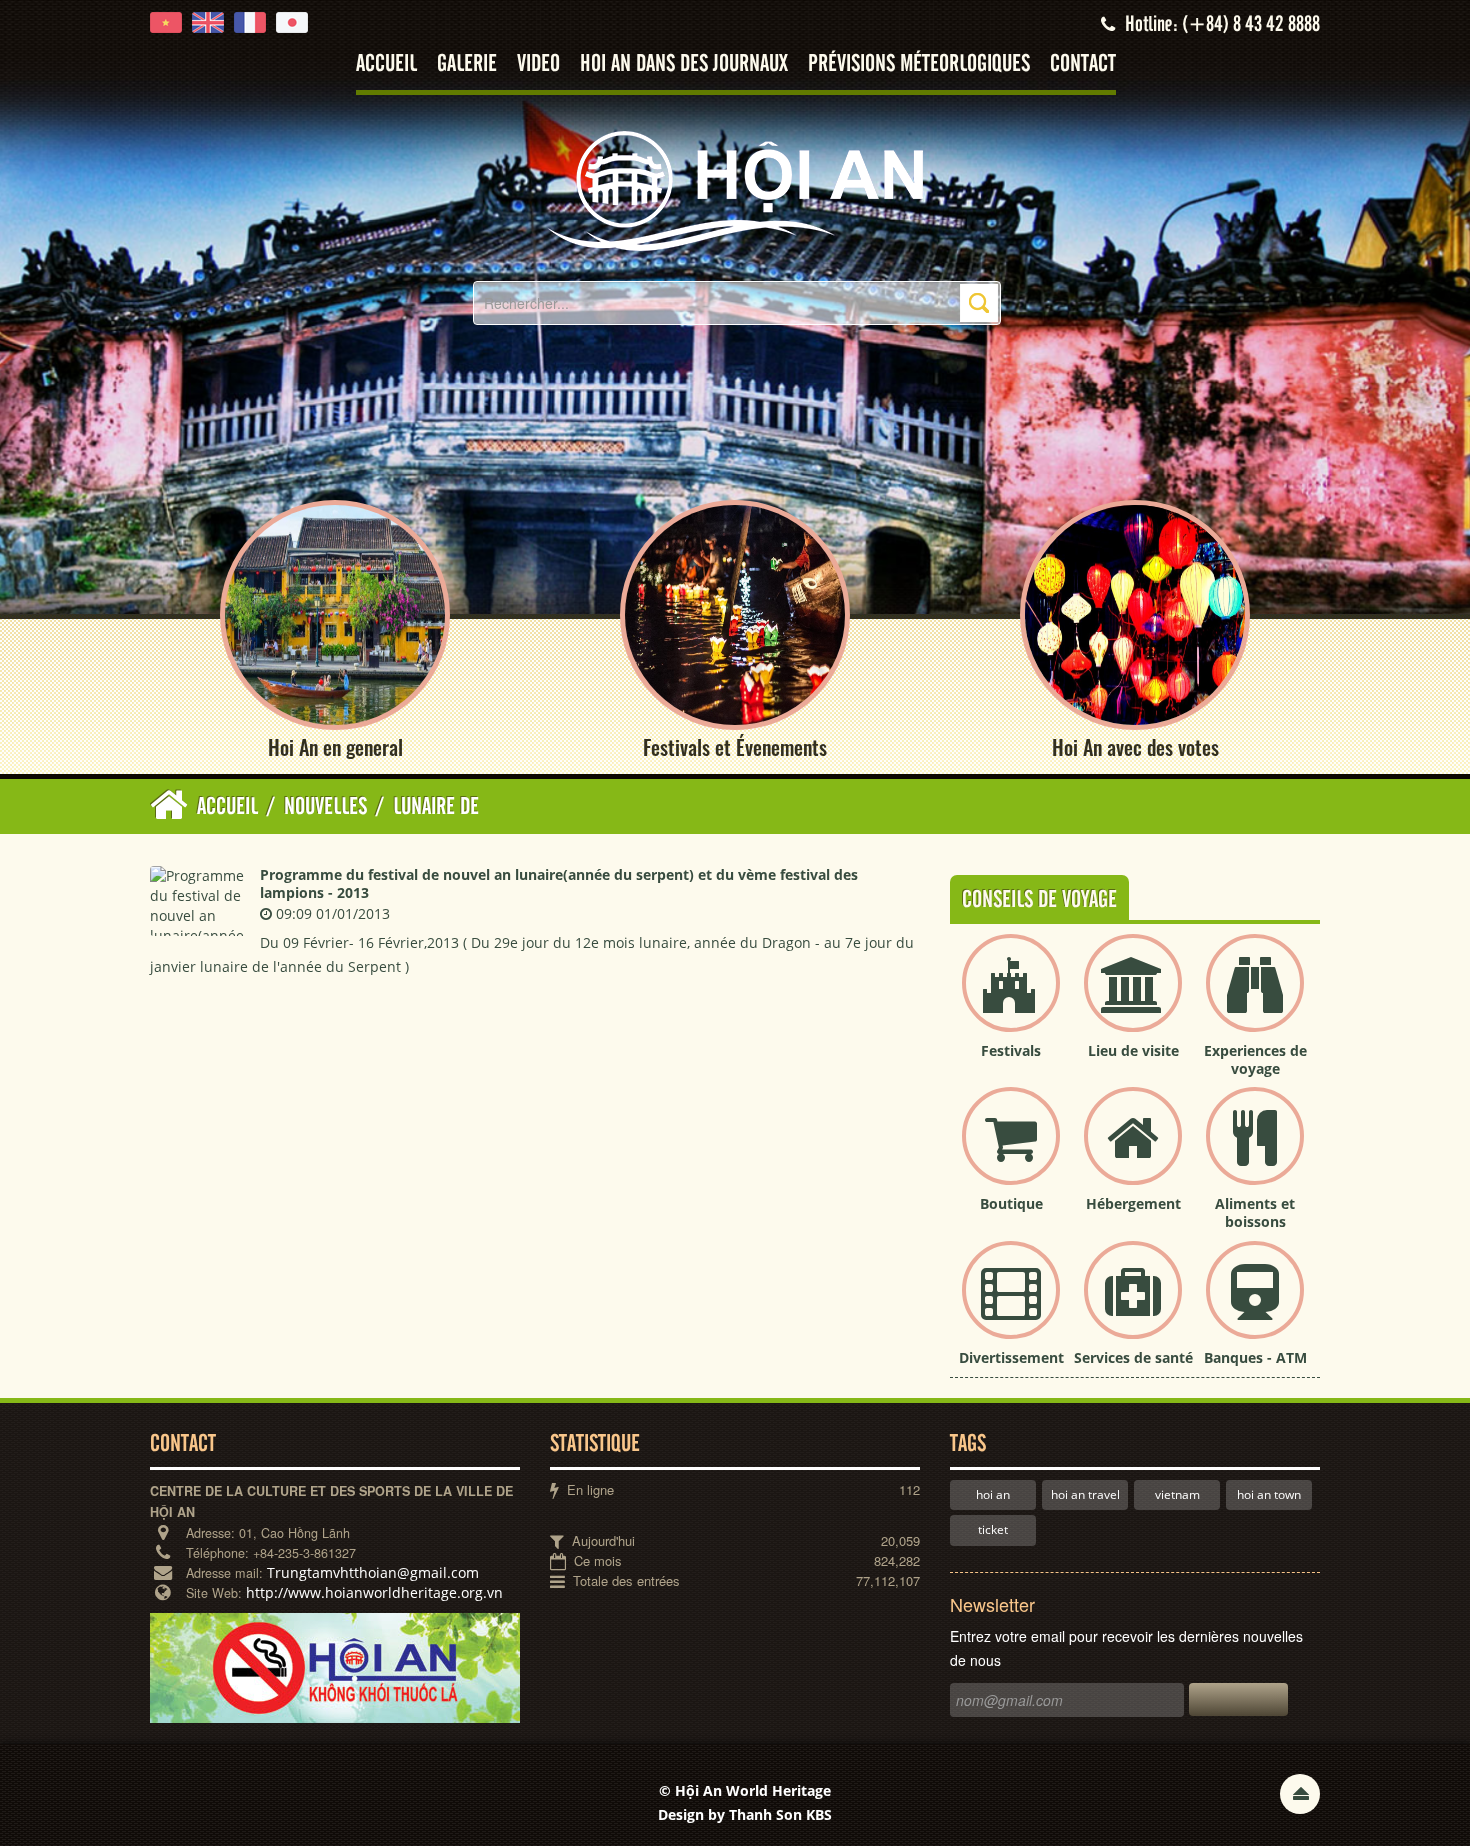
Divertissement (1011, 1357)
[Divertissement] (1011, 1306)
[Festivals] (1011, 999)
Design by (745, 1814)
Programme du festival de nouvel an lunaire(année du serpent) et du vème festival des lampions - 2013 (559, 883)
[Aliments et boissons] (1255, 1152)
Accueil (386, 64)
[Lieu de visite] (1133, 999)
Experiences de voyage (1255, 1059)
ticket (993, 1529)
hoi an (993, 1494)
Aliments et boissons (1255, 1212)
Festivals (1011, 1050)
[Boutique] (1011, 1152)
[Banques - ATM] (1255, 1306)
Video (538, 64)
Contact (1083, 64)
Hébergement (1133, 1203)
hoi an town (1269, 1494)
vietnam (1177, 1494)
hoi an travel (1085, 1494)
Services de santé (1133, 1357)
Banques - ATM (1255, 1357)
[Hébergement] (1133, 1152)
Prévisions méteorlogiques (919, 64)
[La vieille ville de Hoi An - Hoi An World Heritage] (735, 189)
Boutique (1011, 1203)
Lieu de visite (1133, 1050)
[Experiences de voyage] (1255, 999)
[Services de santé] (1133, 1306)
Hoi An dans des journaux (684, 64)
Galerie (467, 64)
